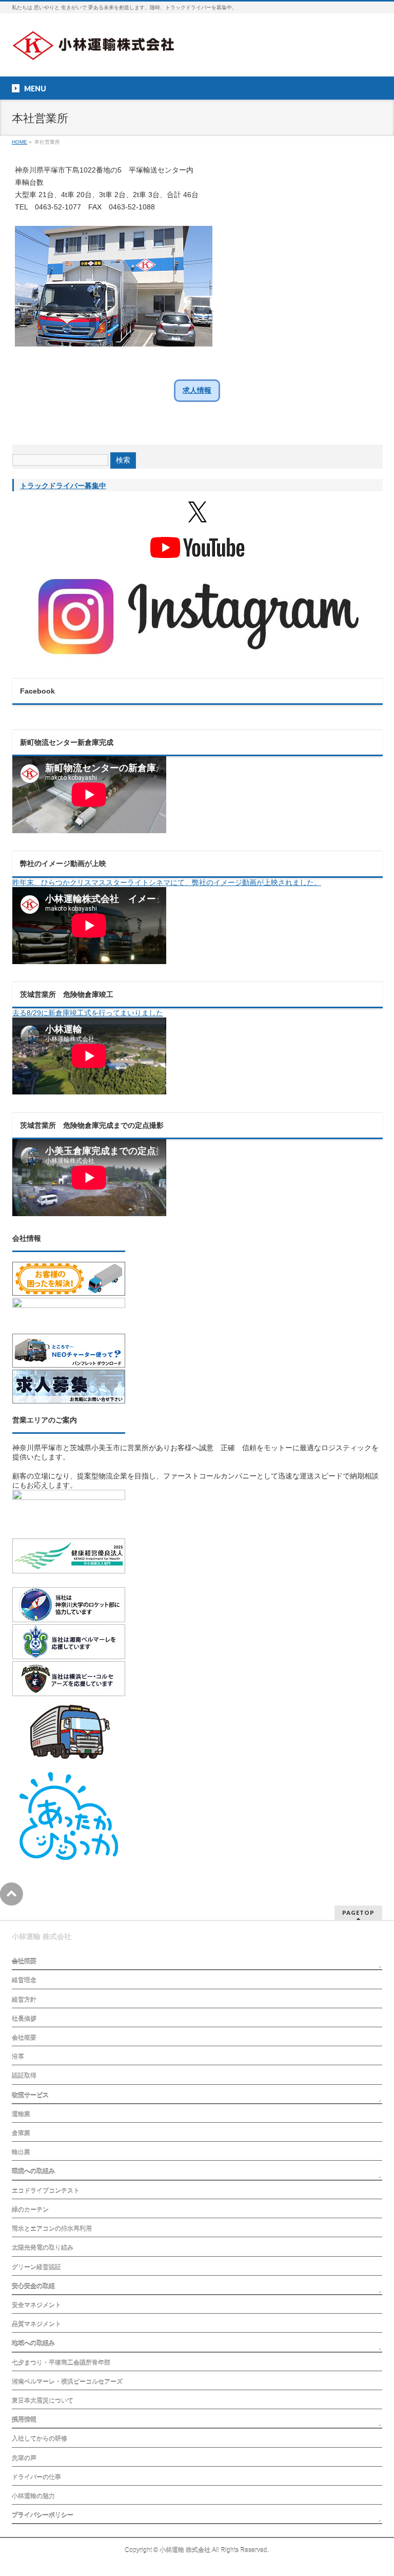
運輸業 (21, 2114)
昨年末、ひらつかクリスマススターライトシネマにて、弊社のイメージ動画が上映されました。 (167, 882)
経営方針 (24, 2000)
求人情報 (197, 390)
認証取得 (24, 2076)
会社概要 (24, 1962)
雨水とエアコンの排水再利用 (52, 2229)
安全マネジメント (36, 2305)
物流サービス (30, 2096)
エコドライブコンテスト (46, 2191)
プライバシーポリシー (43, 2515)
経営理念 (24, 1981)
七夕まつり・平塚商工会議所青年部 (61, 2363)
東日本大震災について (43, 2401)
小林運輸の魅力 (33, 2496)
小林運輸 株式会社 (185, 2550)
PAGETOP (358, 1912)
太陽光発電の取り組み (43, 2248)
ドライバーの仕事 (36, 2477)
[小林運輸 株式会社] (98, 50)
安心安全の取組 (33, 2286)
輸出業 (21, 2152)
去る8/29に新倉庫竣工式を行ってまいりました (88, 1013)
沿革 (18, 2057)
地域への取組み (33, 2343)
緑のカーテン (30, 2210)
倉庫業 (21, 2133)
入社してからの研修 (40, 2439)
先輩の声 (24, 2458)
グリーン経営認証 (36, 2267)
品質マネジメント (36, 2324)
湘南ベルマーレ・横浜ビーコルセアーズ (67, 2382)
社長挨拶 (24, 2019)
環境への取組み (33, 2171)
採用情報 (24, 2420)
